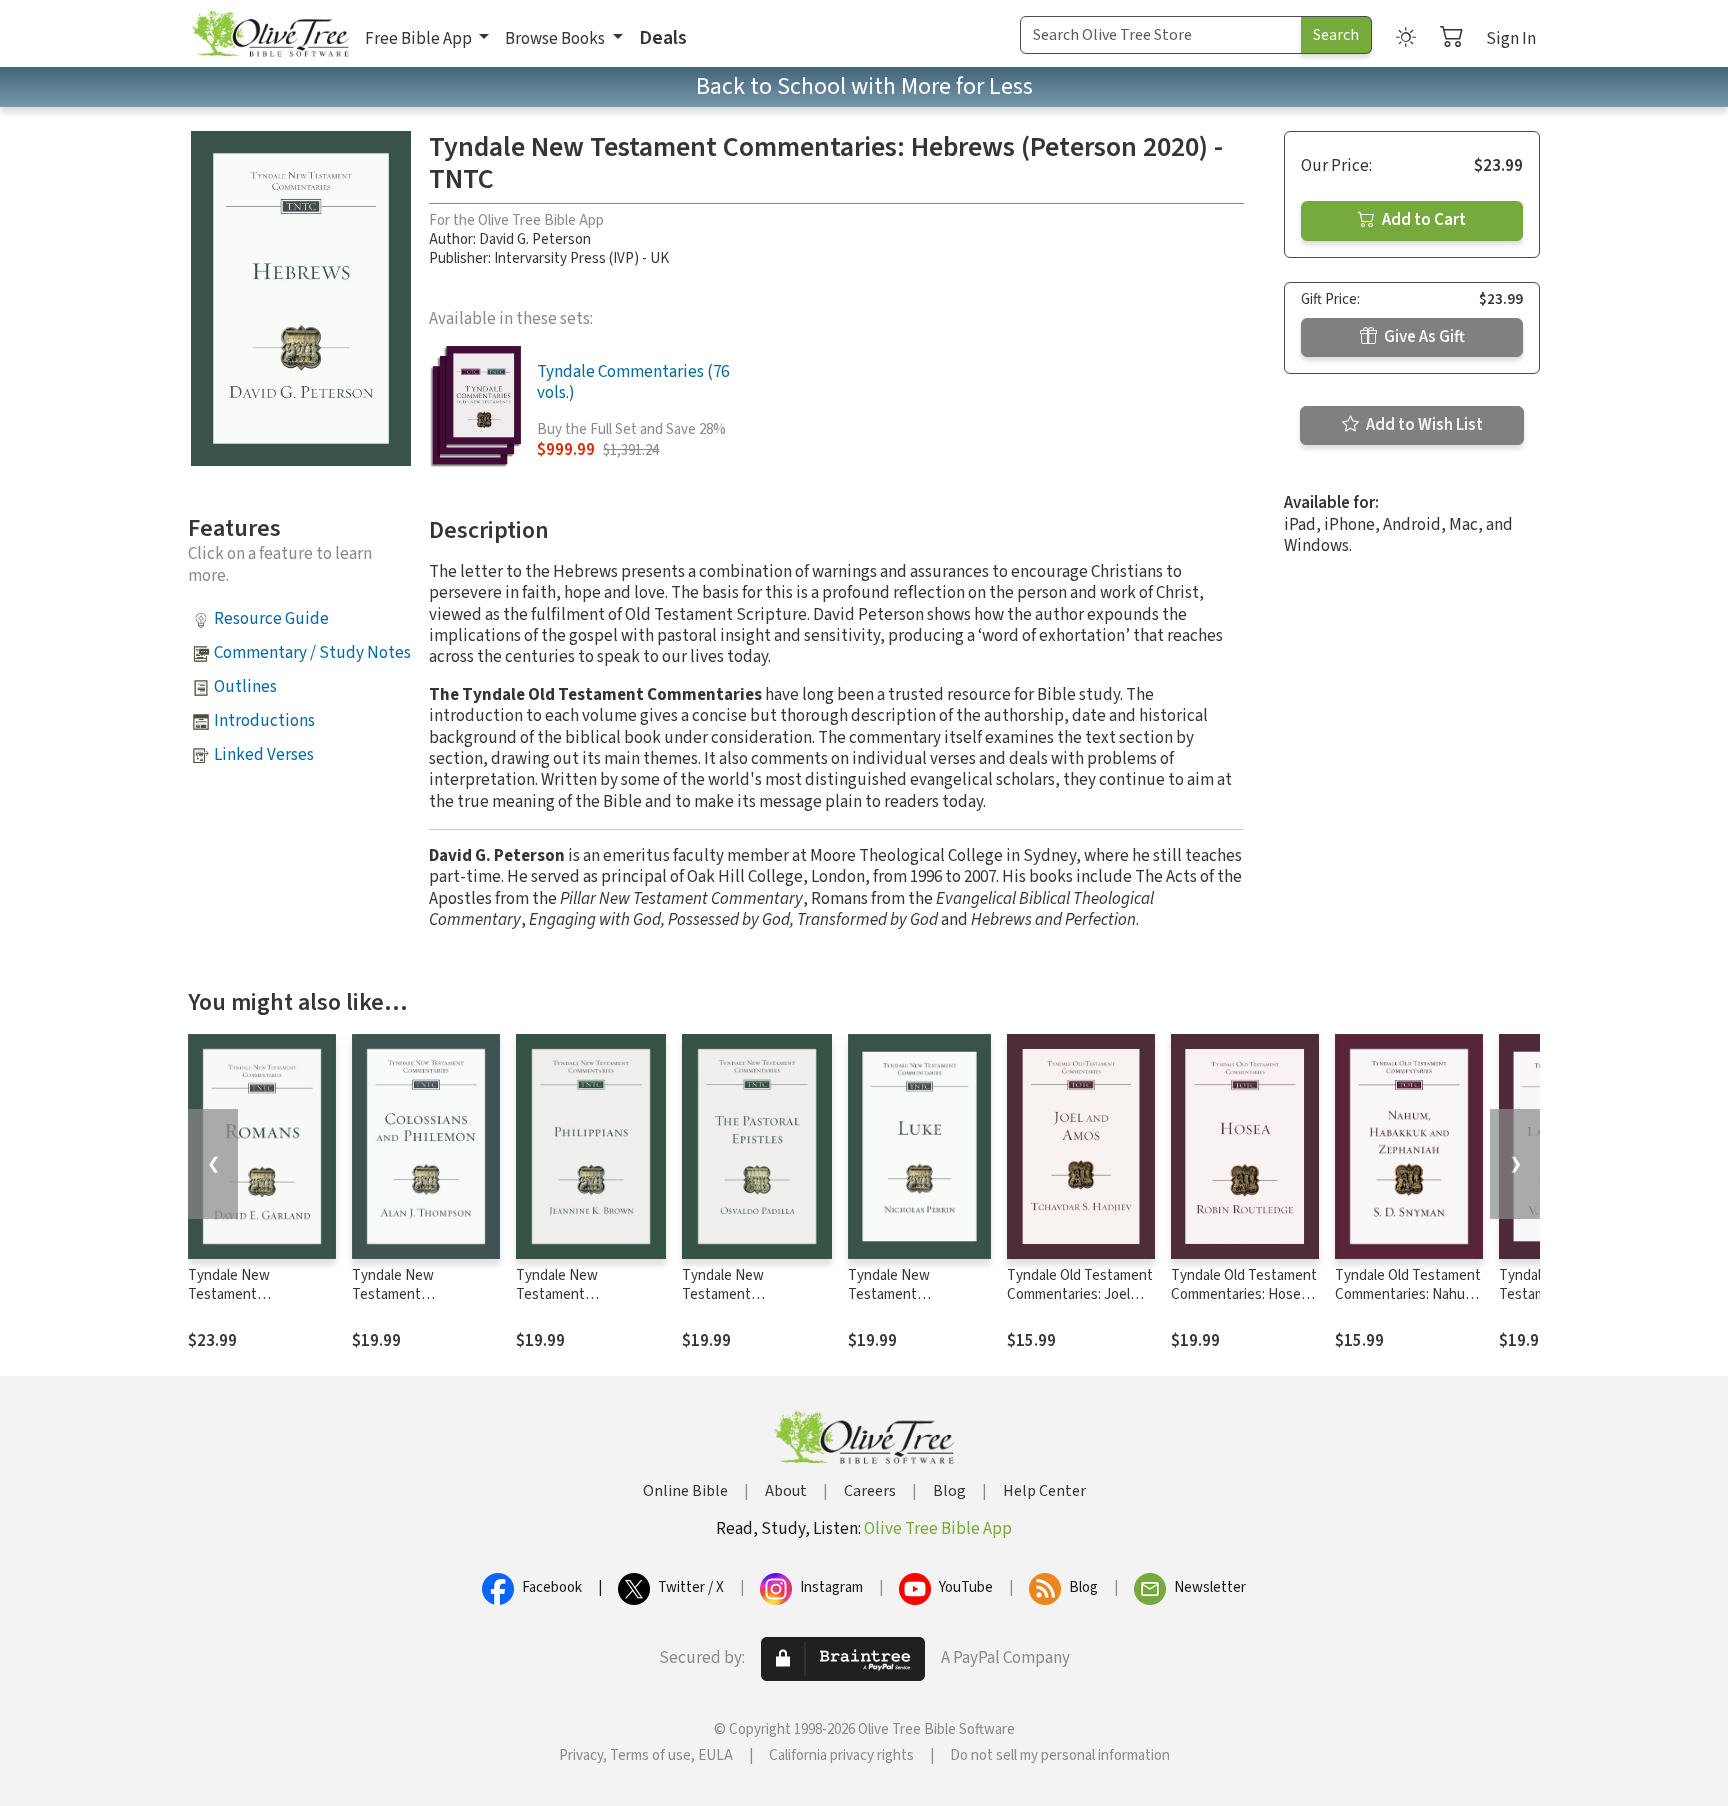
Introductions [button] (264, 721)
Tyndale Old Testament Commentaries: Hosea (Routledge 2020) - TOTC (1244, 1304)
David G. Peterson (535, 239)
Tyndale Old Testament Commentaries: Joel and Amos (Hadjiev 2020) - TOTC (1080, 1304)
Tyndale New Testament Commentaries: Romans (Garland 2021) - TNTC (261, 1304)
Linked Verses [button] (264, 755)
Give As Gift (1423, 337)
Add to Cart (1422, 220)
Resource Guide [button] (271, 619)
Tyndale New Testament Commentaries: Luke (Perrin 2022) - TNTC (912, 1304)
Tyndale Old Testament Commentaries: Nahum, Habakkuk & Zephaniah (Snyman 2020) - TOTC (1408, 1304)
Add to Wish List (1423, 425)
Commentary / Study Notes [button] (312, 653)
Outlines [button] (245, 687)
